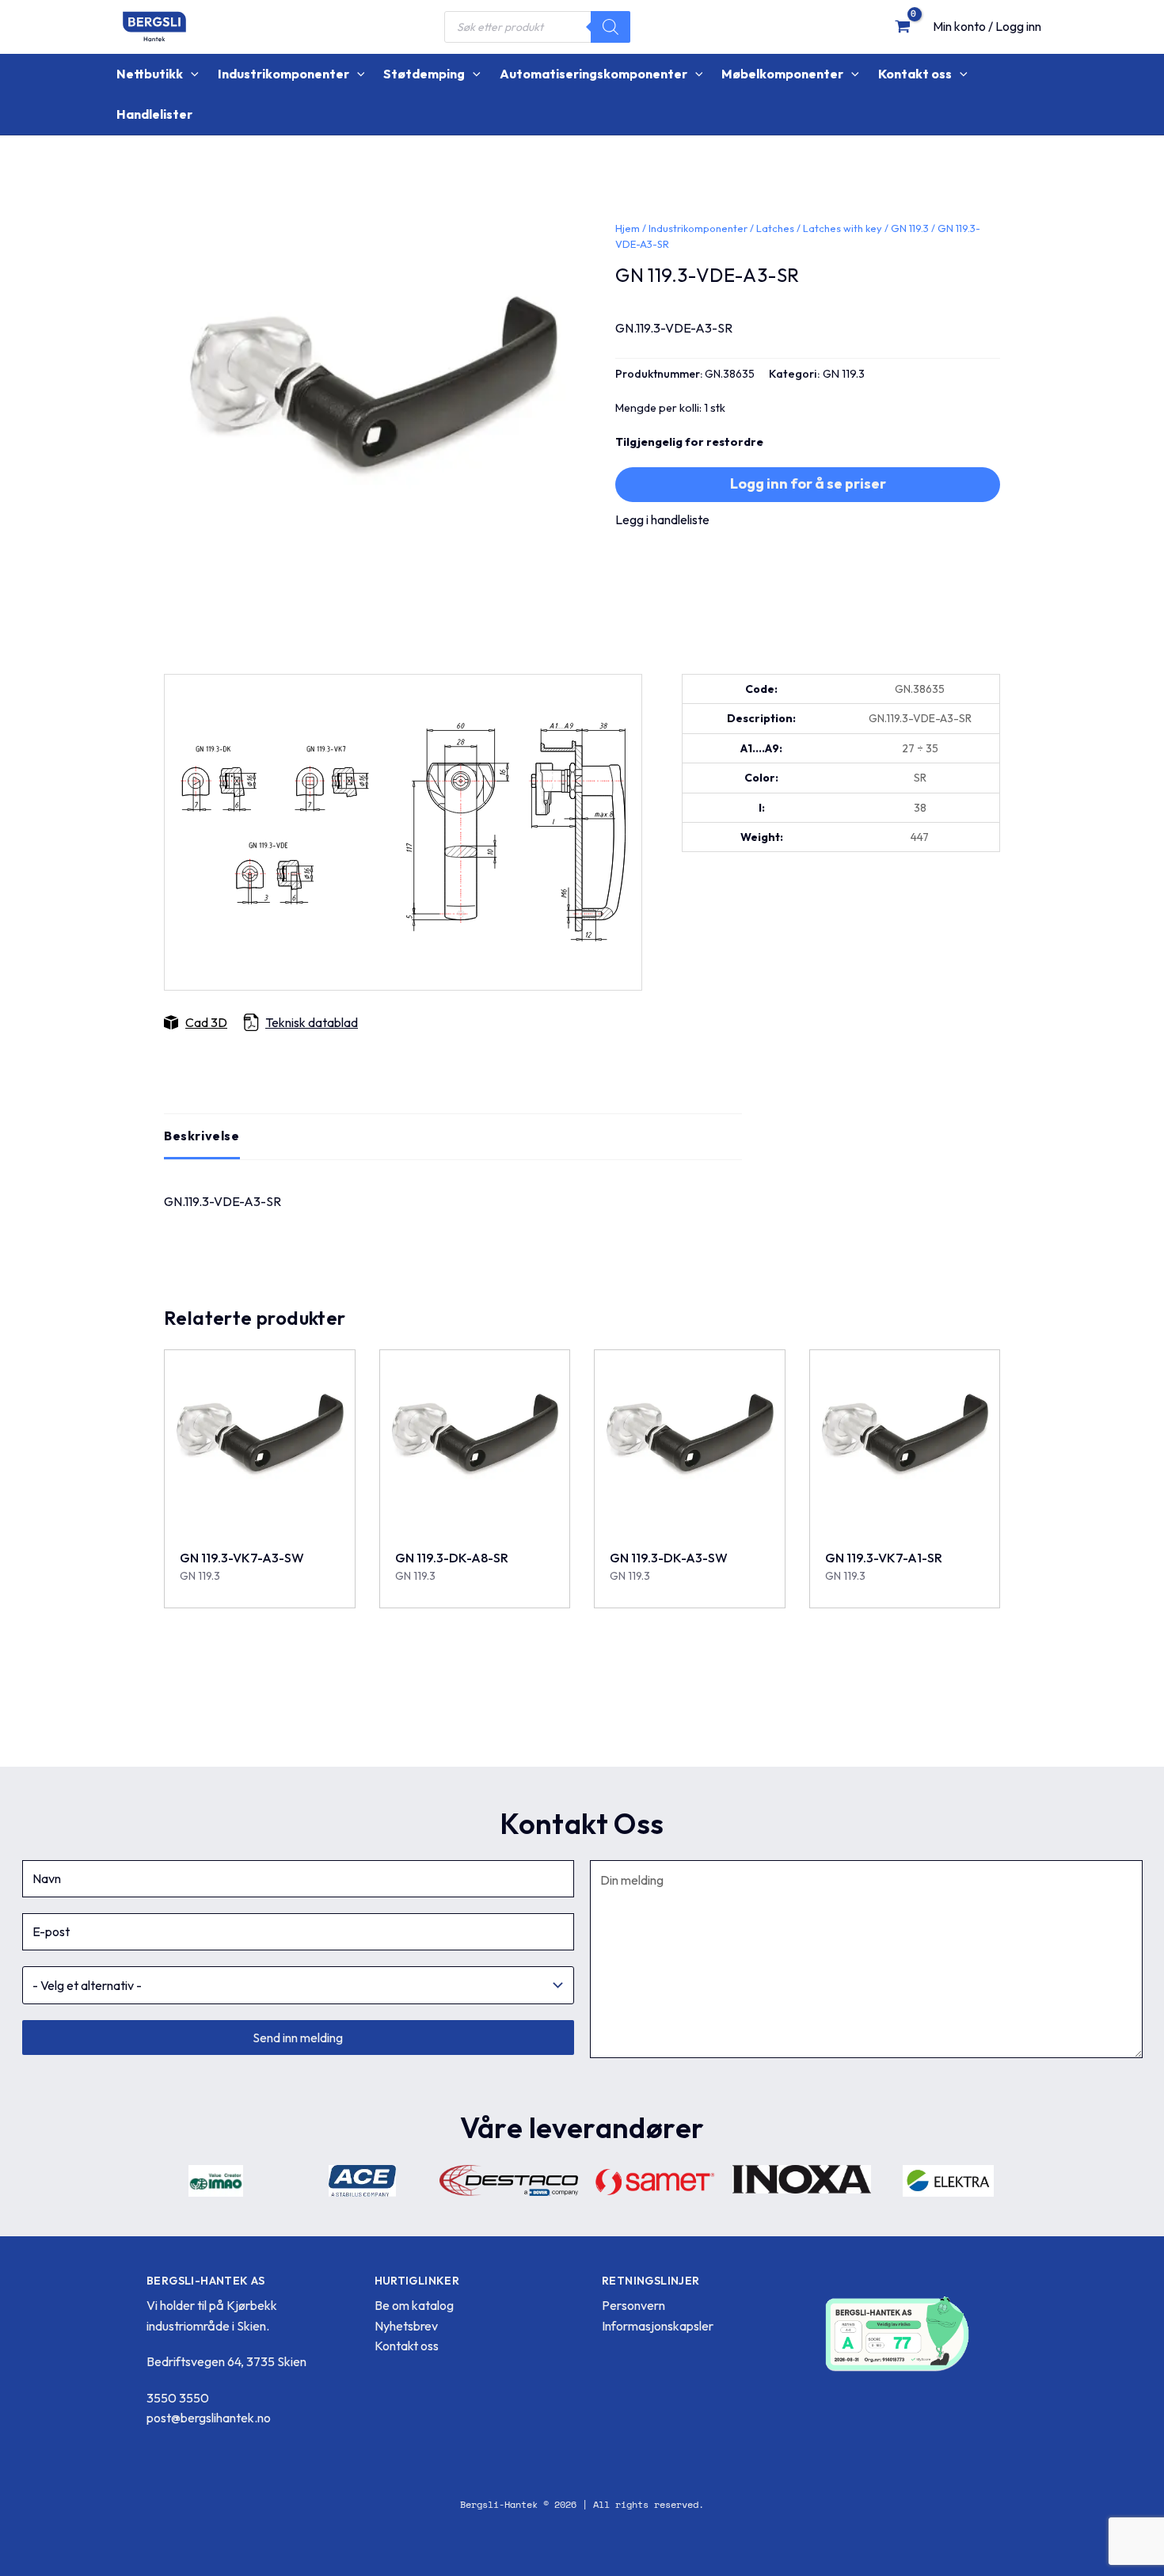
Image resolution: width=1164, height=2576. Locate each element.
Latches (775, 228)
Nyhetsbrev (406, 2326)
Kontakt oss (407, 2346)
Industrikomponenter (698, 228)
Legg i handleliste (662, 519)
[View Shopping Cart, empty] (902, 26)
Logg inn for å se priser (808, 483)
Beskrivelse (202, 1136)
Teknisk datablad (312, 1022)
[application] (191, 74)
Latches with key (843, 228)
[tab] (202, 1136)
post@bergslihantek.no (209, 2418)
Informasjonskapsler (658, 2326)
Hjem (628, 228)
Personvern (633, 2305)
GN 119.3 (910, 228)
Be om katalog (414, 2305)
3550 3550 (178, 2398)
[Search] (611, 27)
